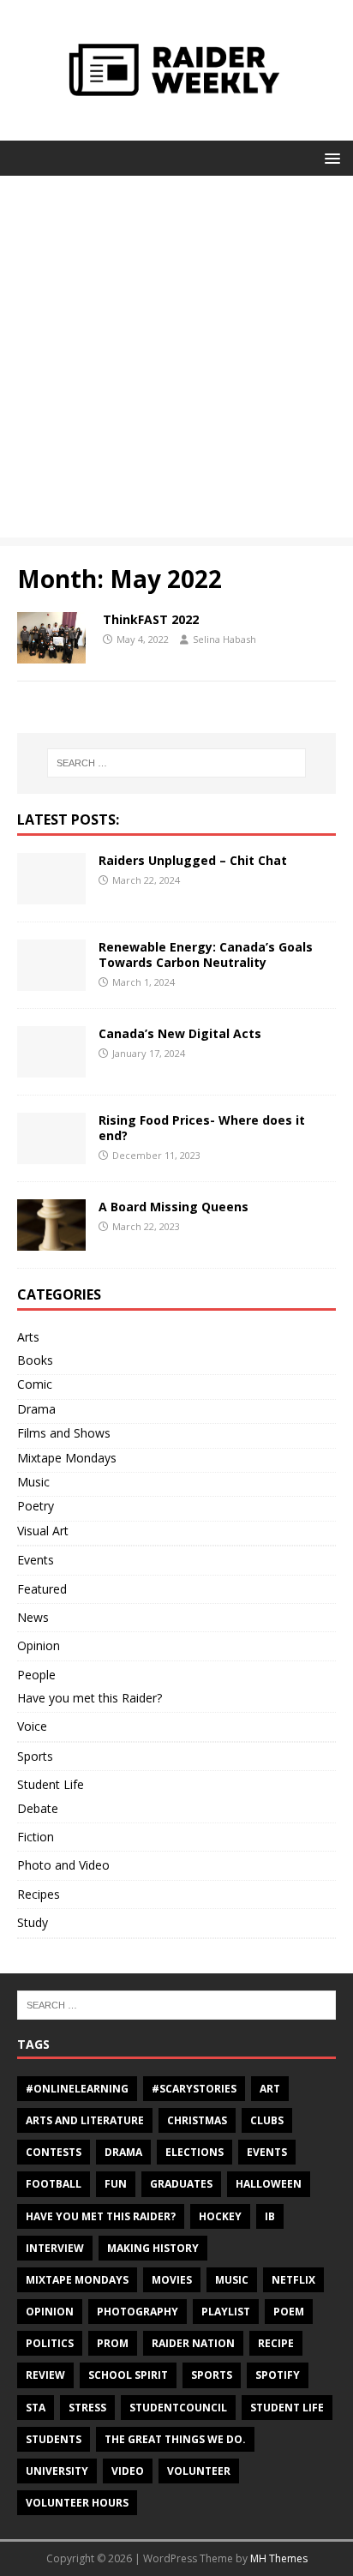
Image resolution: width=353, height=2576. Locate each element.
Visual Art (43, 1531)
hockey (220, 2216)
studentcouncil (178, 2408)
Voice (32, 1726)
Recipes (39, 1894)
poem (289, 2312)
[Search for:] (177, 763)
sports (212, 2375)
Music (33, 1482)
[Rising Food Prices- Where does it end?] (51, 1153)
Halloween (269, 2184)
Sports (35, 1756)
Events (36, 1560)
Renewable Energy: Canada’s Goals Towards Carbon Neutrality (206, 955)
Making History (153, 2248)
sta (36, 2408)
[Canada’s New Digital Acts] (51, 1067)
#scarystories (194, 2089)
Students (54, 2439)
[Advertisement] (176, 361)
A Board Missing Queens (174, 1207)
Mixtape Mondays (67, 1458)
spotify (278, 2375)
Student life (287, 2408)
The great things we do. (175, 2439)
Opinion (39, 1645)
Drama (36, 1409)
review (45, 2375)
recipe (276, 2343)
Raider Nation (193, 2343)
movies (172, 2280)
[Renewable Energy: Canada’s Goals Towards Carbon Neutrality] (51, 980)
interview (55, 2248)
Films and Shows (64, 1433)
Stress (87, 2408)
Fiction (36, 1837)
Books (35, 1360)
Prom (113, 2343)
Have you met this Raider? (90, 1698)
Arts (28, 1337)
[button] (329, 157)
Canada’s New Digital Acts (180, 1033)
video (128, 2471)
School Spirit (128, 2375)
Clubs (267, 2120)
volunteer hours (77, 2503)
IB (270, 2216)
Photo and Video (63, 1865)
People (36, 1675)
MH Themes (279, 2558)
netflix (293, 2280)
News (33, 1617)
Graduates (181, 2184)
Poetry (36, 1506)
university (57, 2471)
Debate (38, 1808)
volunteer (199, 2471)
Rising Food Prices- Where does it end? (202, 1128)
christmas (197, 2120)
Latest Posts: (68, 820)
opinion (50, 2312)
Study (33, 1922)
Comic (35, 1384)
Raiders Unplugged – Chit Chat (193, 860)
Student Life (51, 1784)
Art (270, 2089)
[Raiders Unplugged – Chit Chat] (51, 894)
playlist (226, 2312)
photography (138, 2312)
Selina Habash (224, 639)
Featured (42, 1589)
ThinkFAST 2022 (151, 619)
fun (116, 2184)
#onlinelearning (77, 2089)
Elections (194, 2152)
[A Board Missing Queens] (51, 1240)
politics (50, 2343)
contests (54, 2152)
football (54, 2184)
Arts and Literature (85, 2120)
